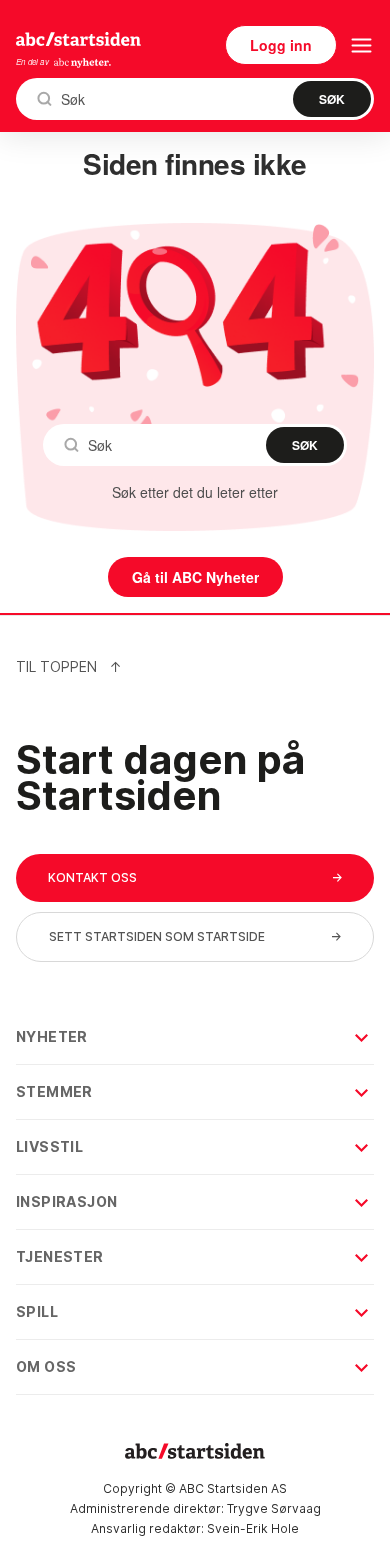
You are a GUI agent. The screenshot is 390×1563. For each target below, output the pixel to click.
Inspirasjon (66, 1201)
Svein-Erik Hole (253, 1528)
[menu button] (361, 45)
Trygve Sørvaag (274, 1508)
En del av (32, 61)
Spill (37, 1311)
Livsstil (49, 1146)
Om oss (46, 1366)
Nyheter (52, 1036)
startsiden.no (78, 39)
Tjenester (60, 1256)
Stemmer (54, 1091)
